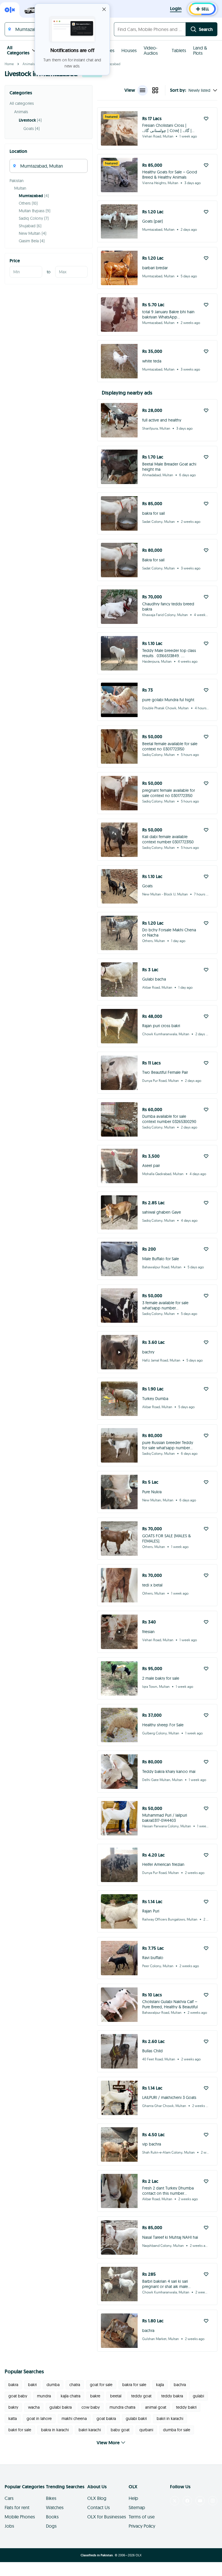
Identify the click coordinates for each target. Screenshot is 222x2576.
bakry (13, 2407)
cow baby (91, 2407)
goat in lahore (39, 2419)
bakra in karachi (55, 2430)
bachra (180, 2385)
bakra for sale (134, 2385)
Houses (129, 50)
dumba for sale (177, 2430)
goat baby (18, 2396)
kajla (160, 2385)
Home (9, 64)
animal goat (156, 2407)
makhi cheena (74, 2419)
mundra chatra (122, 2407)
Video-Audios (151, 50)
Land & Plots (200, 50)
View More (108, 2443)
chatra (75, 2385)
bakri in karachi (170, 2419)
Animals (29, 64)
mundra (44, 2396)
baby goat (120, 2430)
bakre (95, 2396)
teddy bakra (172, 2396)
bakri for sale (20, 2430)
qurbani (146, 2430)
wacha (34, 2407)
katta (13, 2419)
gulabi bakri (136, 2419)
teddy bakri (186, 2407)
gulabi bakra (61, 2407)
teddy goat (141, 2396)
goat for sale (101, 2385)
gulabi (198, 2396)
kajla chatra (71, 2396)
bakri (32, 2385)
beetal (116, 2396)
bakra (13, 2385)
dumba (53, 2385)
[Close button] (104, 9)
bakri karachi (90, 2430)
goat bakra (106, 2419)
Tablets (179, 50)
